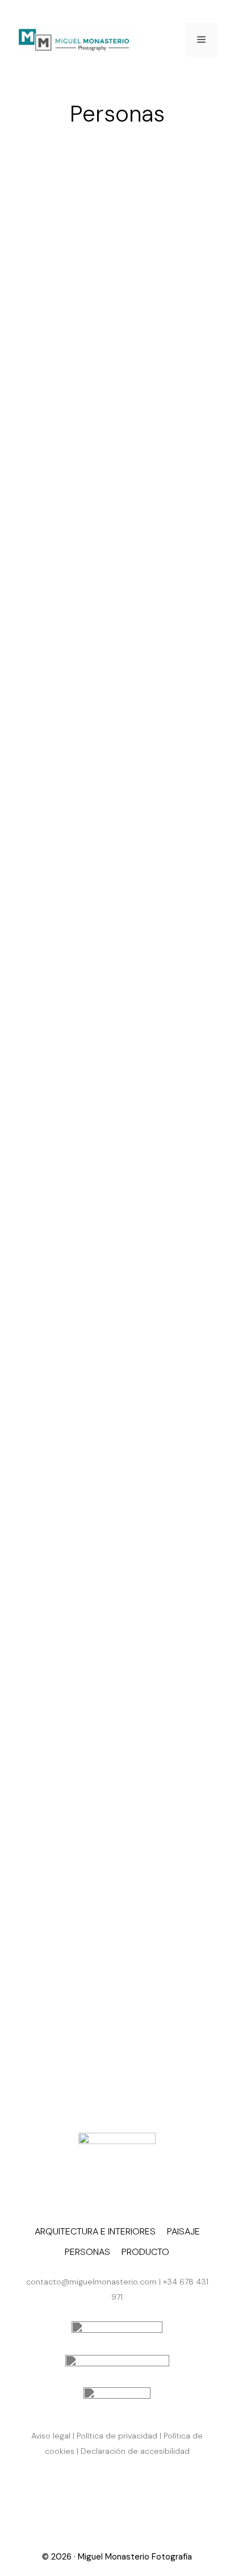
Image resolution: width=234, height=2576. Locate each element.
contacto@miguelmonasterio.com (91, 2282)
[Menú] (201, 40)
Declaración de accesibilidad (135, 2451)
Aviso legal (51, 2436)
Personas (87, 2252)
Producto (145, 2252)
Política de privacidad (117, 2436)
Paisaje (183, 2231)
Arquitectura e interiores (95, 2231)
